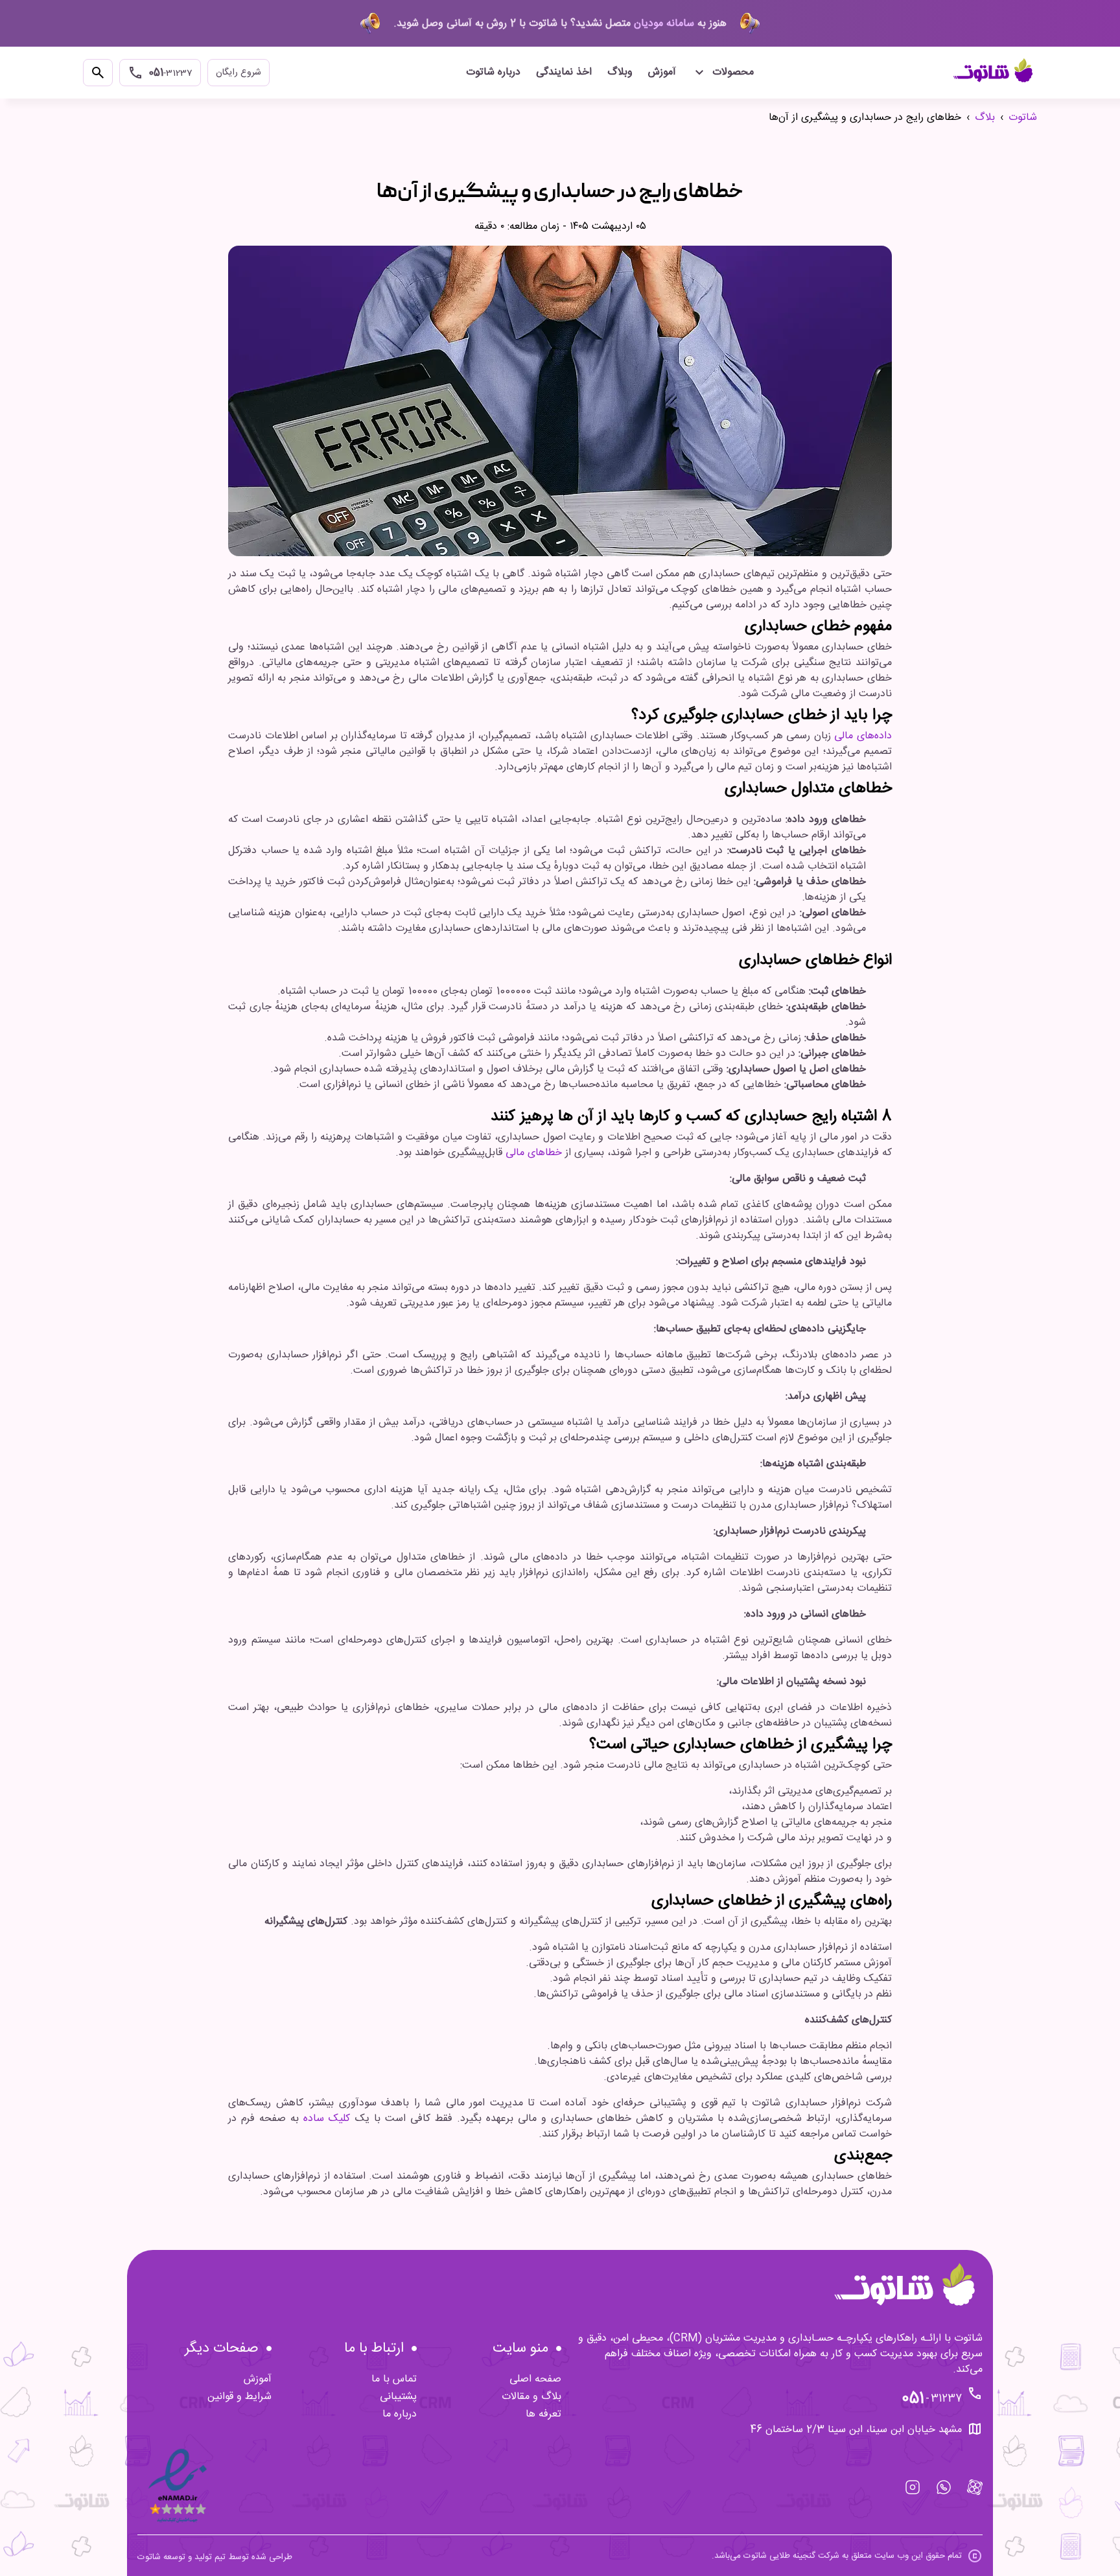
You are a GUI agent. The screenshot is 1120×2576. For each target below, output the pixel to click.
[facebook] (975, 2487)
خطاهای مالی (534, 1153)
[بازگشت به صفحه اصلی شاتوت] (994, 73)
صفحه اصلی (535, 2379)
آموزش (662, 72)
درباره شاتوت (493, 72)
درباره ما (400, 2414)
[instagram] (913, 2487)
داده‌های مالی (863, 736)
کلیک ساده (327, 2119)
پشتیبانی (398, 2397)
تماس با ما (394, 2379)
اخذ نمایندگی (564, 72)
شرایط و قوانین (239, 2397)
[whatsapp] (944, 2487)
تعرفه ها (543, 2414)
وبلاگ (620, 72)
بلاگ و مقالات (531, 2397)
